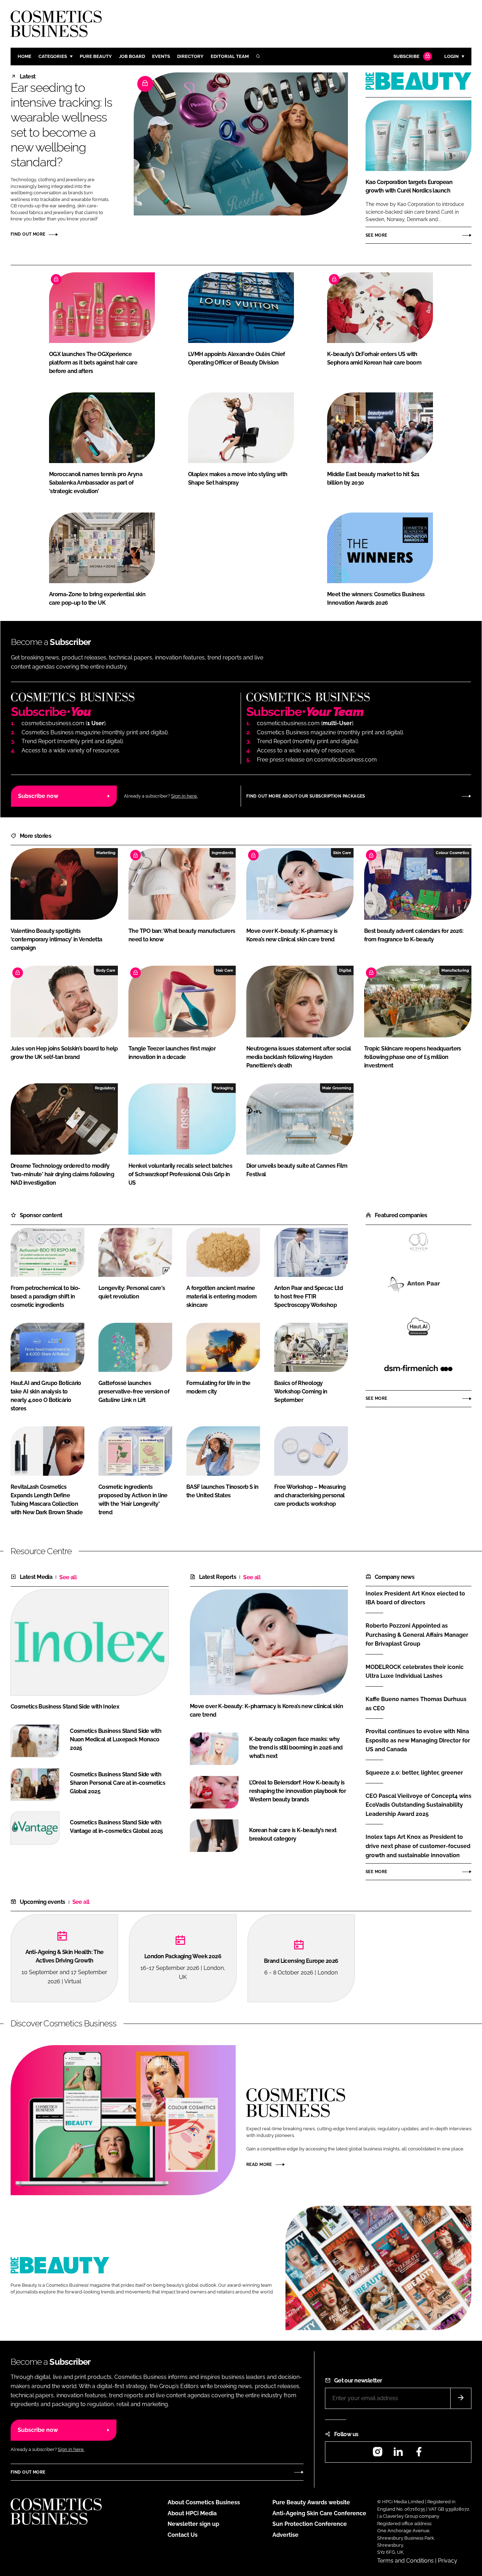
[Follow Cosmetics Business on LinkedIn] (398, 2454)
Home (25, 56)
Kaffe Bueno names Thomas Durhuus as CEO (416, 1704)
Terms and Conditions (405, 2561)
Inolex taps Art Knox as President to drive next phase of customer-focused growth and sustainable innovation (418, 1846)
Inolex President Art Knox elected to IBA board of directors (415, 1598)
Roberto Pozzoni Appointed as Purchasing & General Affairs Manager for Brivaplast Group (417, 1635)
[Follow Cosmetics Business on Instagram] (378, 2454)
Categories (53, 56)
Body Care (106, 970)
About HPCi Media (192, 2513)
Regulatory (105, 1088)
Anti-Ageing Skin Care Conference (319, 2513)
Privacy (448, 2561)
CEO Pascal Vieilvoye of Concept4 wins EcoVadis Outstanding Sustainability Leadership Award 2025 (418, 1805)
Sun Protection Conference (310, 2524)
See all (68, 1577)
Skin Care (342, 853)
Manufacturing (455, 970)
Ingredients (222, 853)
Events (161, 56)
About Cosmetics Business (204, 2502)
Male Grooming (337, 1088)
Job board (132, 56)
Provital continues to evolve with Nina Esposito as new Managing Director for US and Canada (418, 1740)
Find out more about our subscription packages (306, 796)
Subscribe (406, 56)
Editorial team (230, 56)
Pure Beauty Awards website (311, 2502)
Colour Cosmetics (452, 853)
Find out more (28, 234)
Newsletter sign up (193, 2524)
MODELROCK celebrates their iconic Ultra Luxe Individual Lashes (415, 1671)
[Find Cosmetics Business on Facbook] (419, 2454)
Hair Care (225, 970)
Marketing (106, 853)
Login (451, 56)
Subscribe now (38, 796)
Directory (190, 56)
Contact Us (183, 2535)
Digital (345, 970)
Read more (259, 2165)
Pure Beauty (96, 56)
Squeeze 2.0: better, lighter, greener (414, 1773)
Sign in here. (184, 796)
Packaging (224, 1088)
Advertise (285, 2535)
